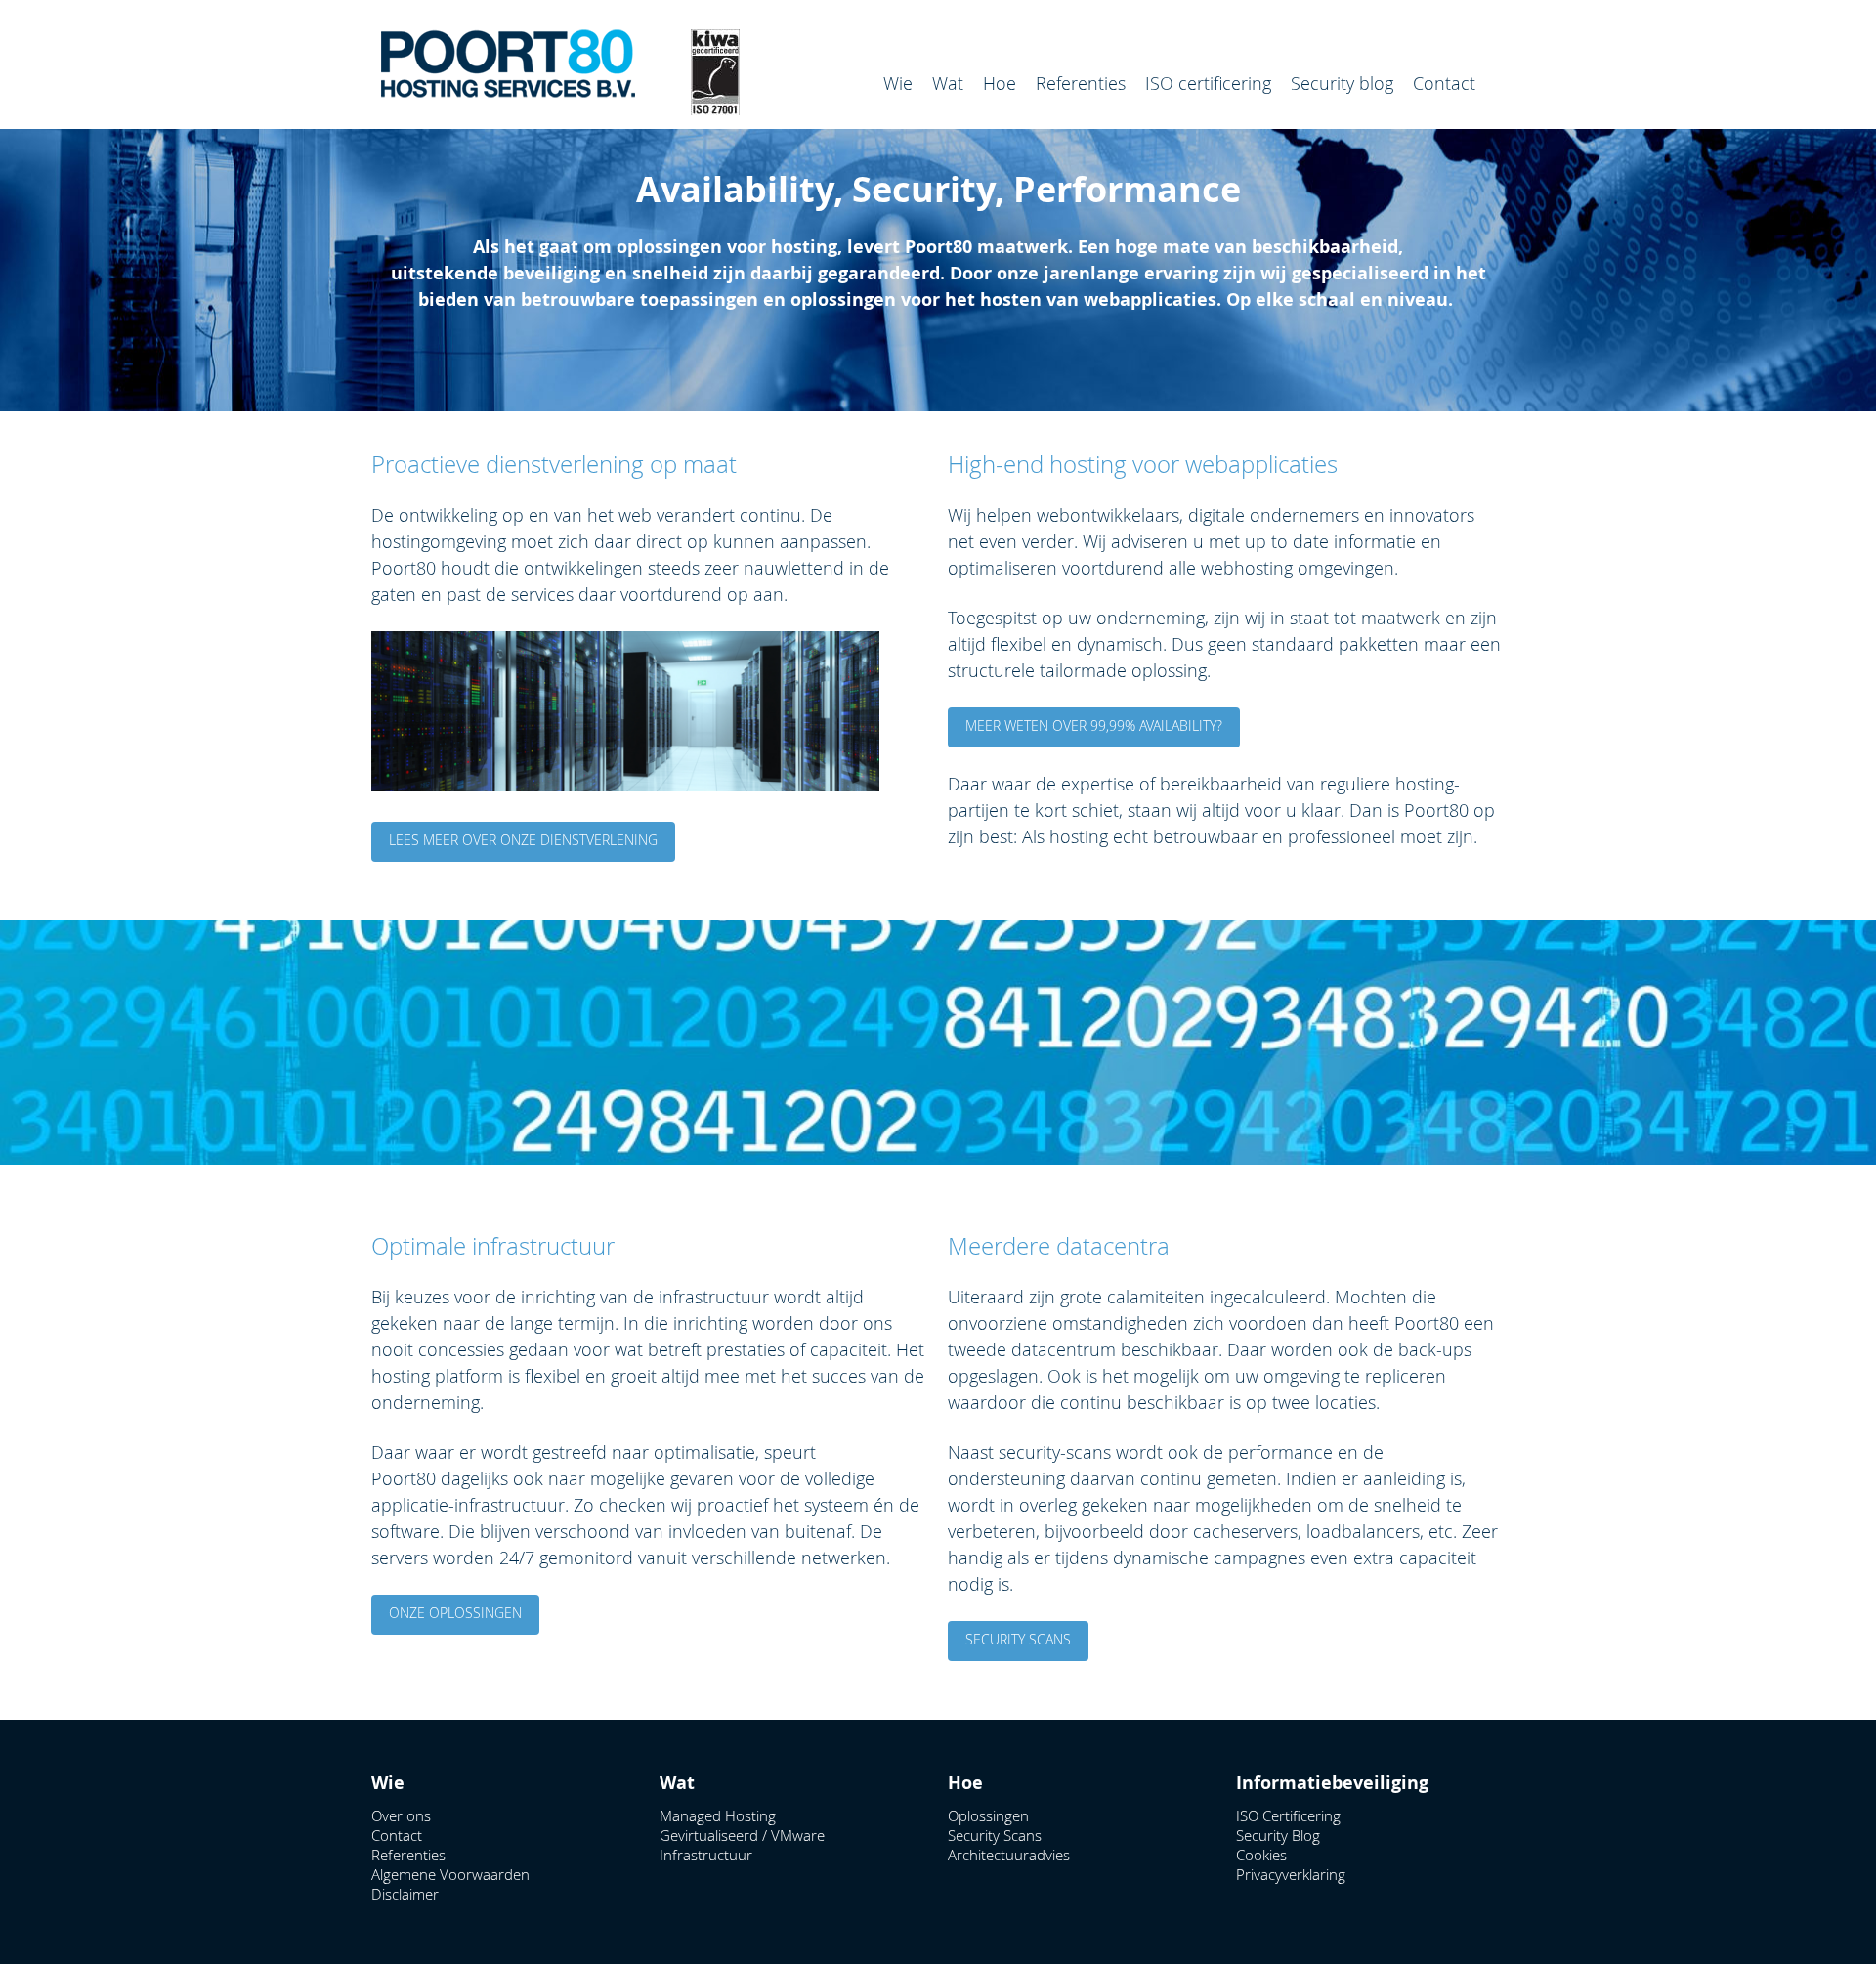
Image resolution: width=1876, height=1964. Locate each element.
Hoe (1000, 83)
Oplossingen (988, 1815)
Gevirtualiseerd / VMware (742, 1835)
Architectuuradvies (1009, 1855)
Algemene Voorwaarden (450, 1874)
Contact (1444, 83)
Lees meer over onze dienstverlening (523, 840)
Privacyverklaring (1291, 1874)
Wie (898, 83)
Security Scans (995, 1835)
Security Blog (1278, 1835)
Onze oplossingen (455, 1613)
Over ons (401, 1815)
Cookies (1261, 1855)
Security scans (1018, 1639)
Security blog (1342, 83)
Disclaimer (405, 1894)
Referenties (1081, 83)
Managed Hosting (718, 1815)
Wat (948, 83)
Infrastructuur (706, 1855)
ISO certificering (1208, 83)
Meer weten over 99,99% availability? (1094, 726)
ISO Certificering (1288, 1815)
